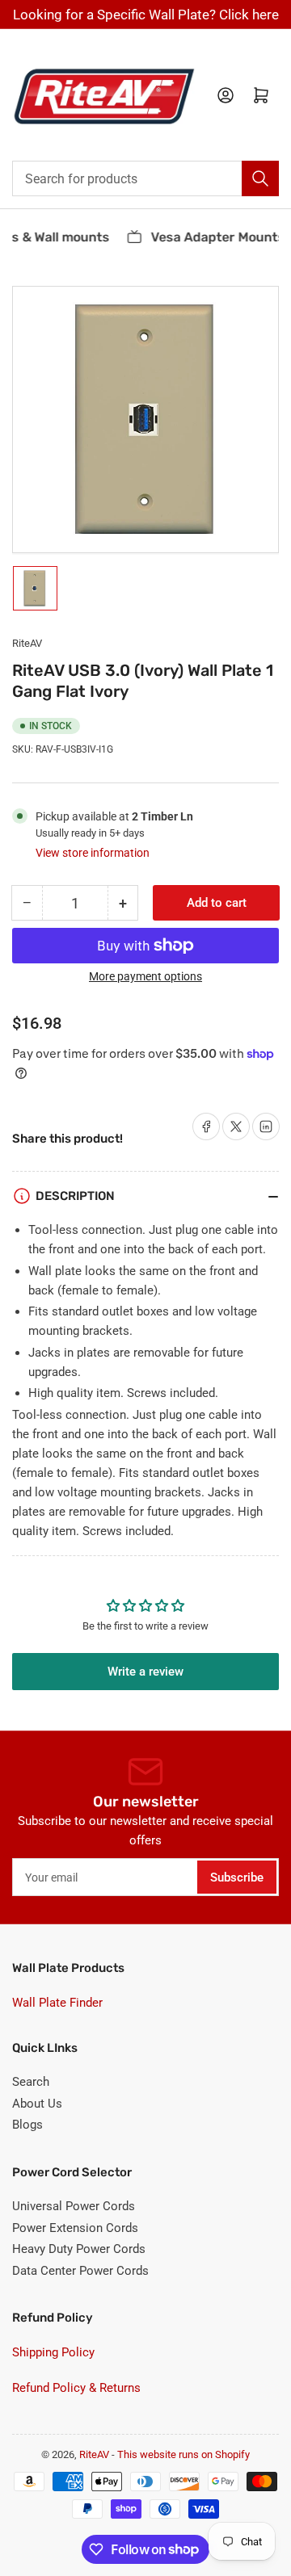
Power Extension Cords (75, 2228)
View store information (93, 853)
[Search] (260, 178)
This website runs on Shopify (183, 2454)
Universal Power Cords (74, 2206)
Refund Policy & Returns (76, 2388)
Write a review (145, 1672)
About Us (37, 2104)
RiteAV (27, 643)
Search (31, 2082)
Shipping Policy (53, 2352)
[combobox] (145, 178)
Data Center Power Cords (80, 2271)
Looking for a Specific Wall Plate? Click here (146, 15)
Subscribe (237, 1877)
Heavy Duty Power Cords (79, 2249)
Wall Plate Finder (57, 2003)
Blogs (27, 2125)
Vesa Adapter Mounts (213, 237)
